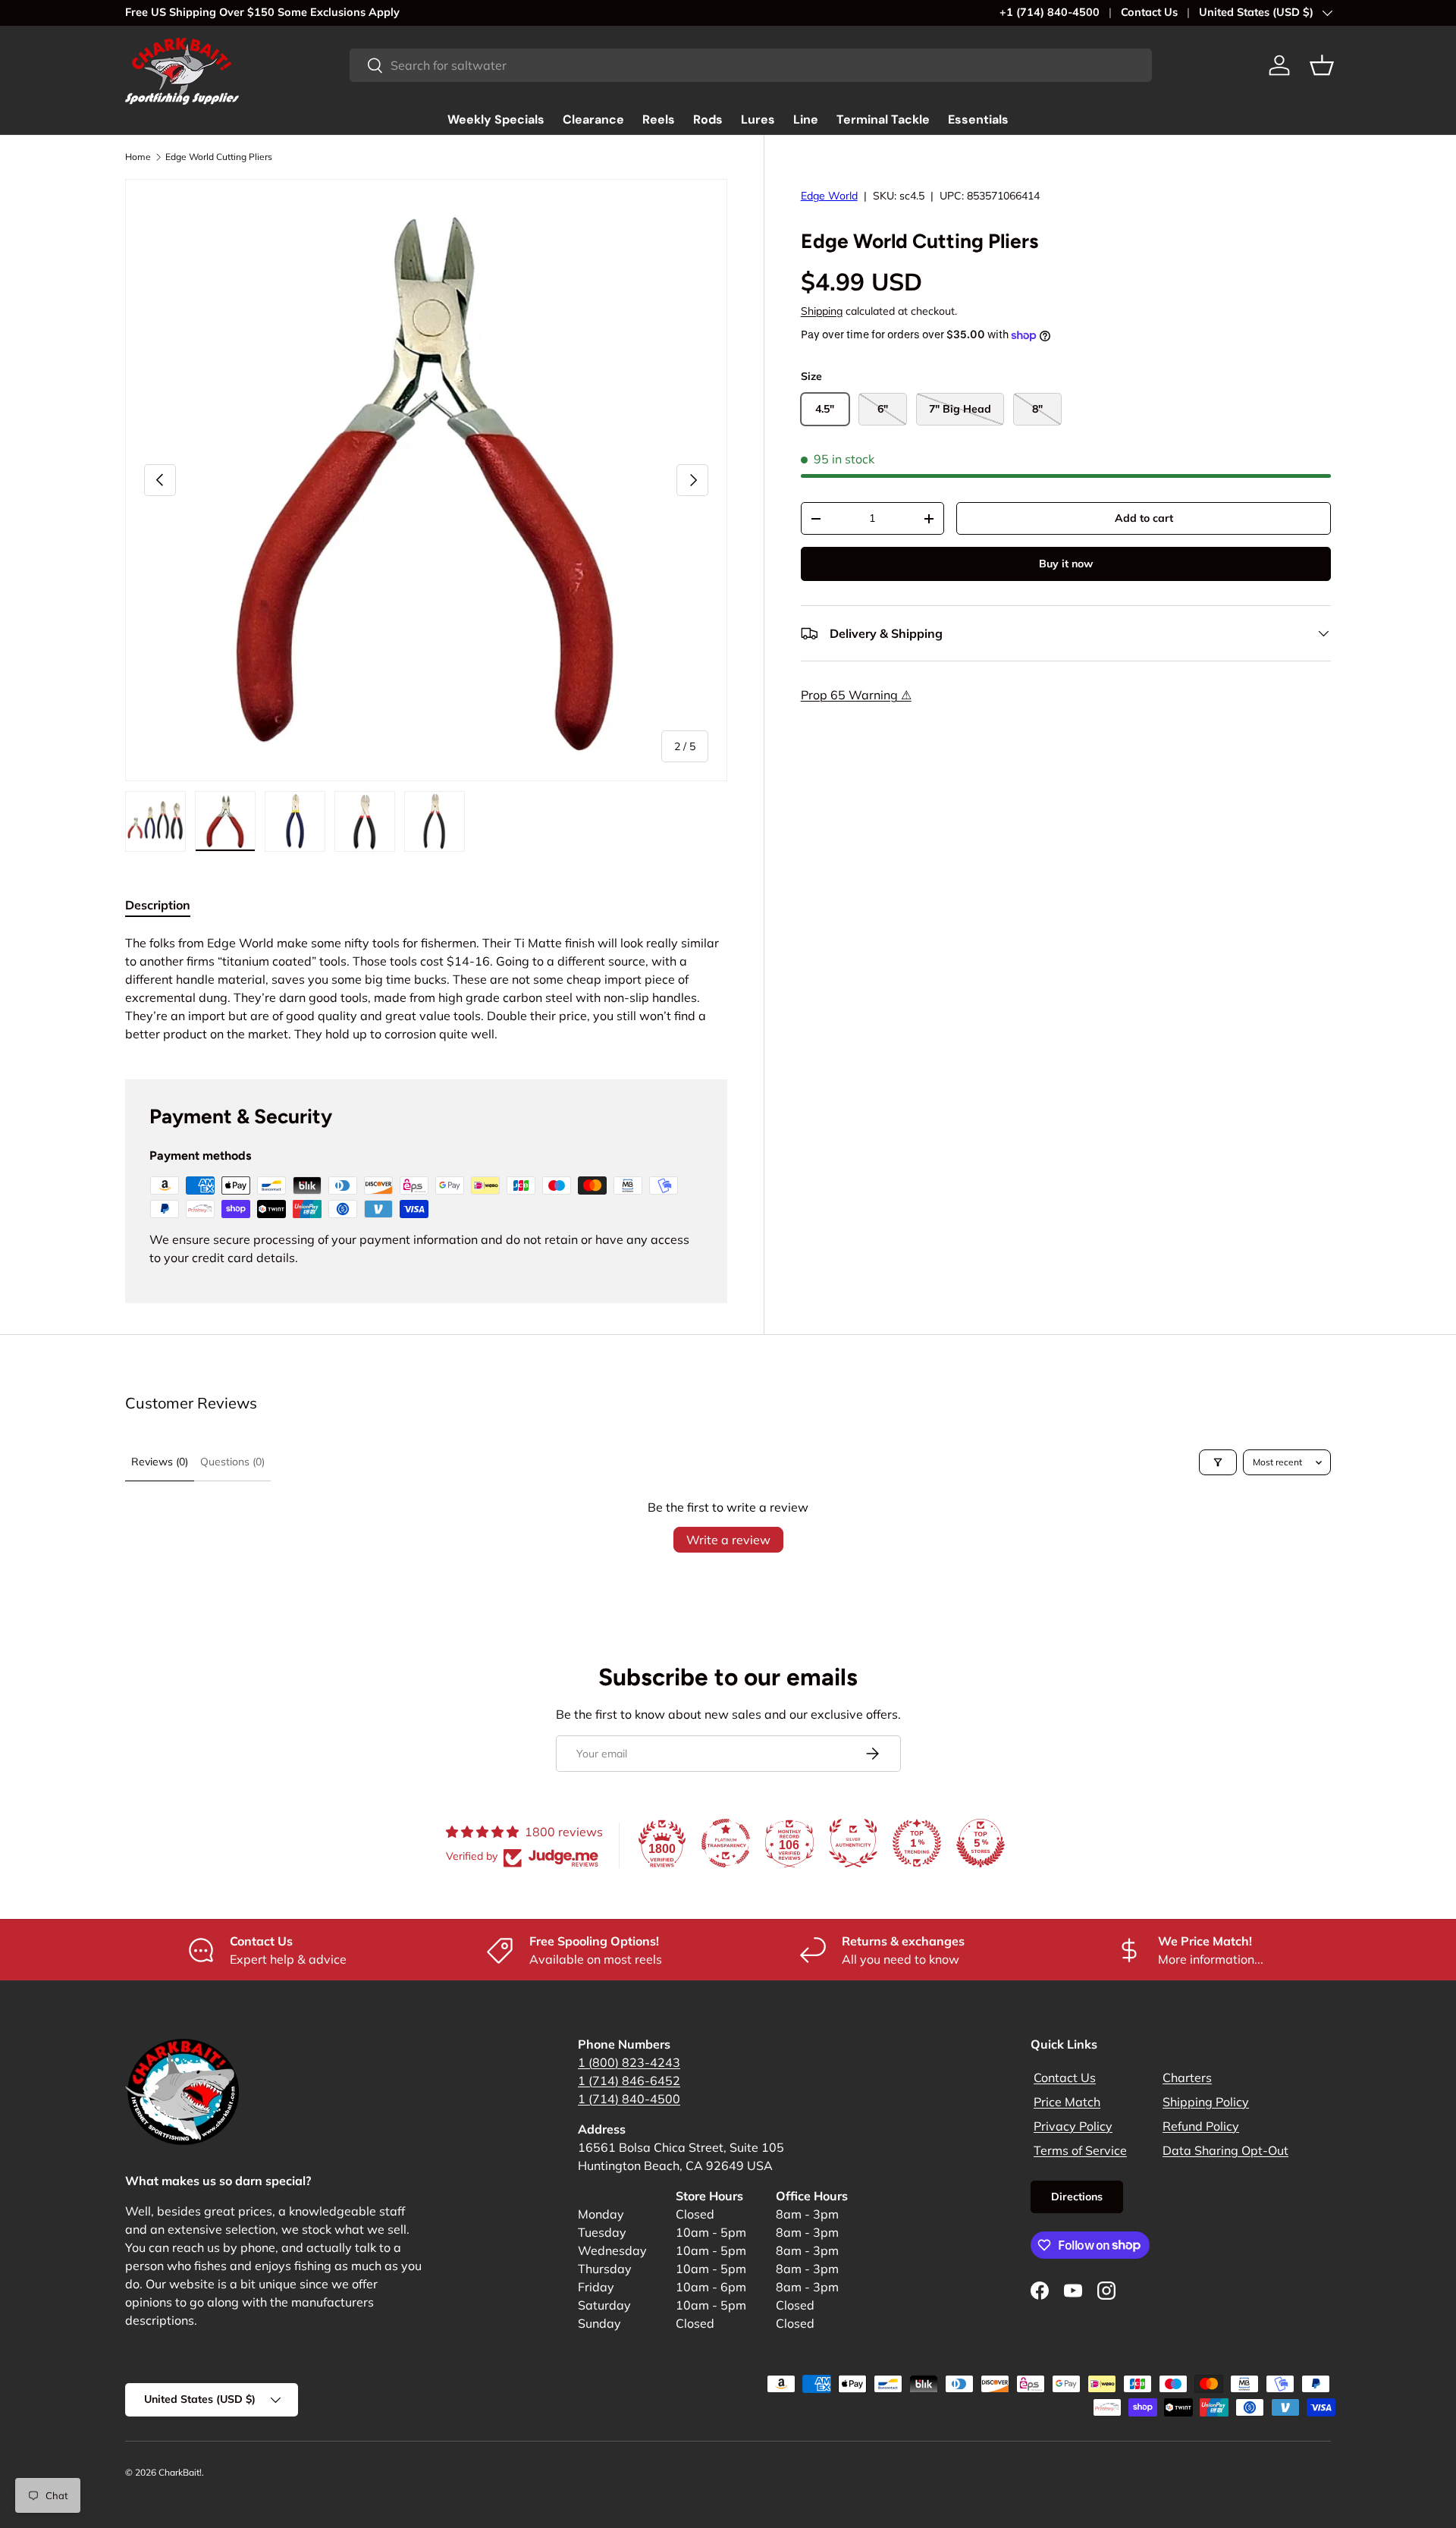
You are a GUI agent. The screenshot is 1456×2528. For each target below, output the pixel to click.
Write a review (728, 1540)
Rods (708, 119)
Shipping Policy (1206, 2102)
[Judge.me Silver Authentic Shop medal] (853, 1843)
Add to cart (1144, 518)
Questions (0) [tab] (232, 1462)
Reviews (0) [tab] (160, 1462)
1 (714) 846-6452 (629, 2080)
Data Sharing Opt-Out (1225, 2150)
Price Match (1067, 2102)
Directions (1077, 2197)
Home (138, 157)
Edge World (829, 196)
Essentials (978, 119)
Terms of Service (1080, 2150)
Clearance (593, 119)
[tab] (158, 905)
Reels (659, 119)
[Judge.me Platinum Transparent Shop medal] (726, 1843)
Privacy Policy (1073, 2126)
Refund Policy (1201, 2126)
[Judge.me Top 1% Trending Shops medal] (917, 1843)
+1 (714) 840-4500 (1050, 12)
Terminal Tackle (883, 119)
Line (806, 119)
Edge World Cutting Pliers (219, 157)
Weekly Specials (496, 119)
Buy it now (1066, 564)
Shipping (822, 311)
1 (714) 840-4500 (629, 2099)
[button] (1322, 65)
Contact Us (1149, 12)
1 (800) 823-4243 (629, 2062)
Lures (758, 119)
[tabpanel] (426, 988)
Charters (1187, 2077)
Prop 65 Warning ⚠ (856, 695)
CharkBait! (180, 2472)
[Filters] (1218, 1462)
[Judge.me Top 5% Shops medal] (981, 1843)
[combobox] (751, 65)
